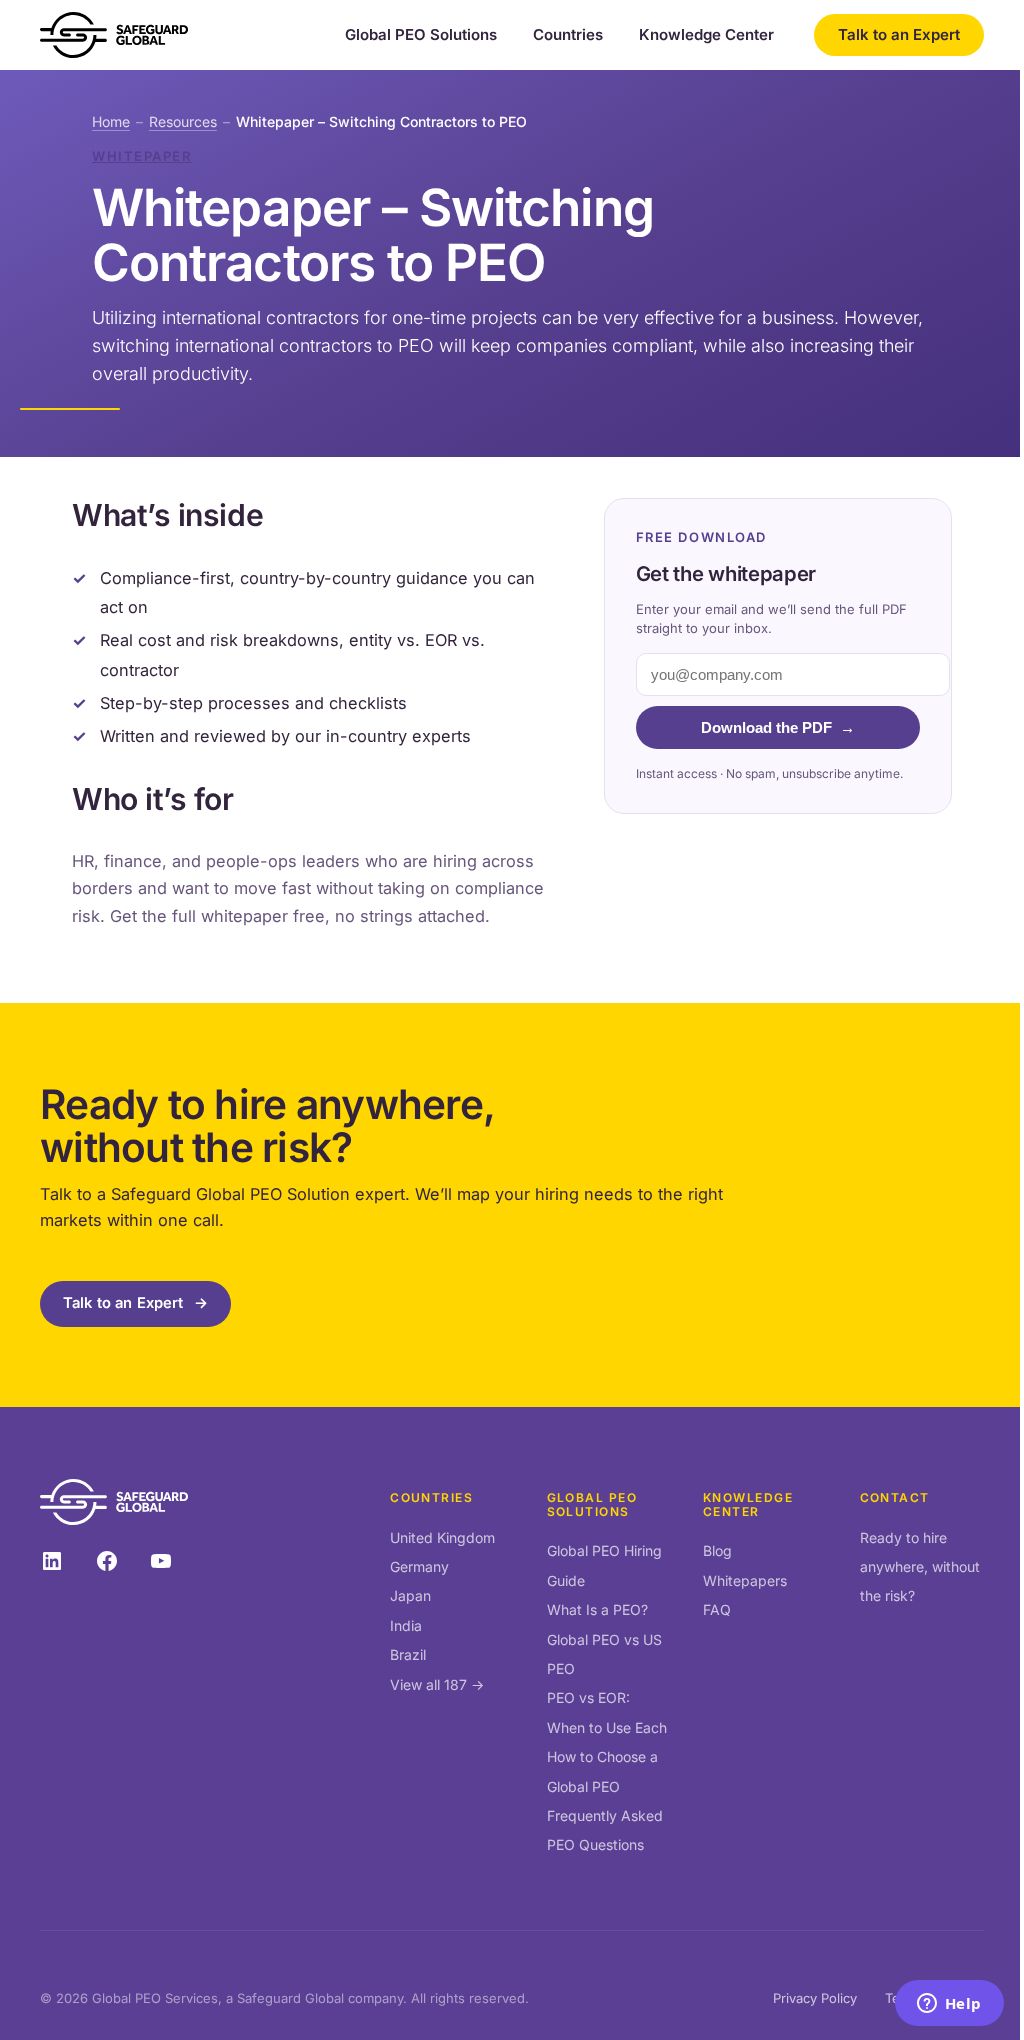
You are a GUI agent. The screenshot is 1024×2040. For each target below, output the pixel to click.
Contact (895, 1497)
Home (111, 121)
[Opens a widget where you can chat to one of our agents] (949, 2005)
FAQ (717, 1609)
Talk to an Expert (899, 34)
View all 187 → (437, 1684)
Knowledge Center (706, 35)
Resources (183, 121)
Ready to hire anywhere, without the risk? (920, 1567)
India (406, 1625)
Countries (568, 35)
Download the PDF (778, 727)
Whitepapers (745, 1580)
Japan (410, 1595)
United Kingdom (442, 1537)
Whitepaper (142, 156)
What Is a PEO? (597, 1609)
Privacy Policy (815, 1998)
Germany (419, 1566)
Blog (717, 1550)
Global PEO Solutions (421, 35)
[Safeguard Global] (114, 35)
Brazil (408, 1654)
